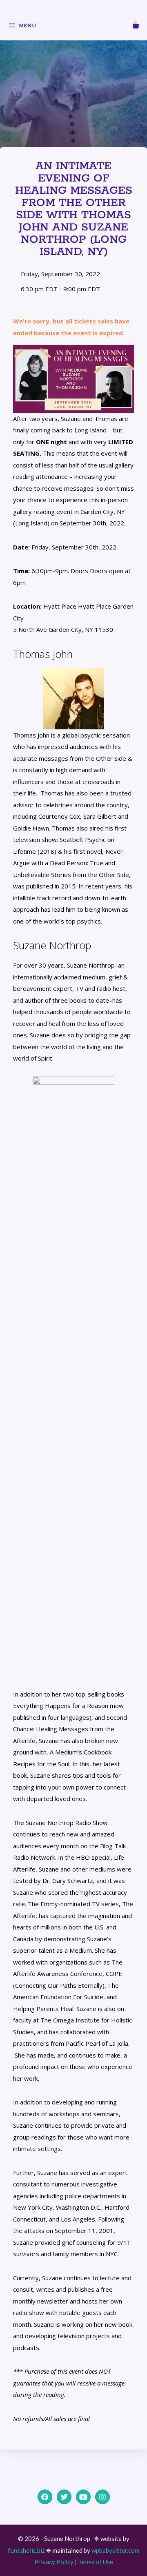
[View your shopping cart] (136, 27)
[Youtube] (83, 2497)
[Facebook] (45, 2497)
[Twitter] (64, 2497)
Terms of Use (96, 2562)
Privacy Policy (54, 2562)
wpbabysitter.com (115, 2550)
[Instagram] (102, 2497)
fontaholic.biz (26, 2550)
